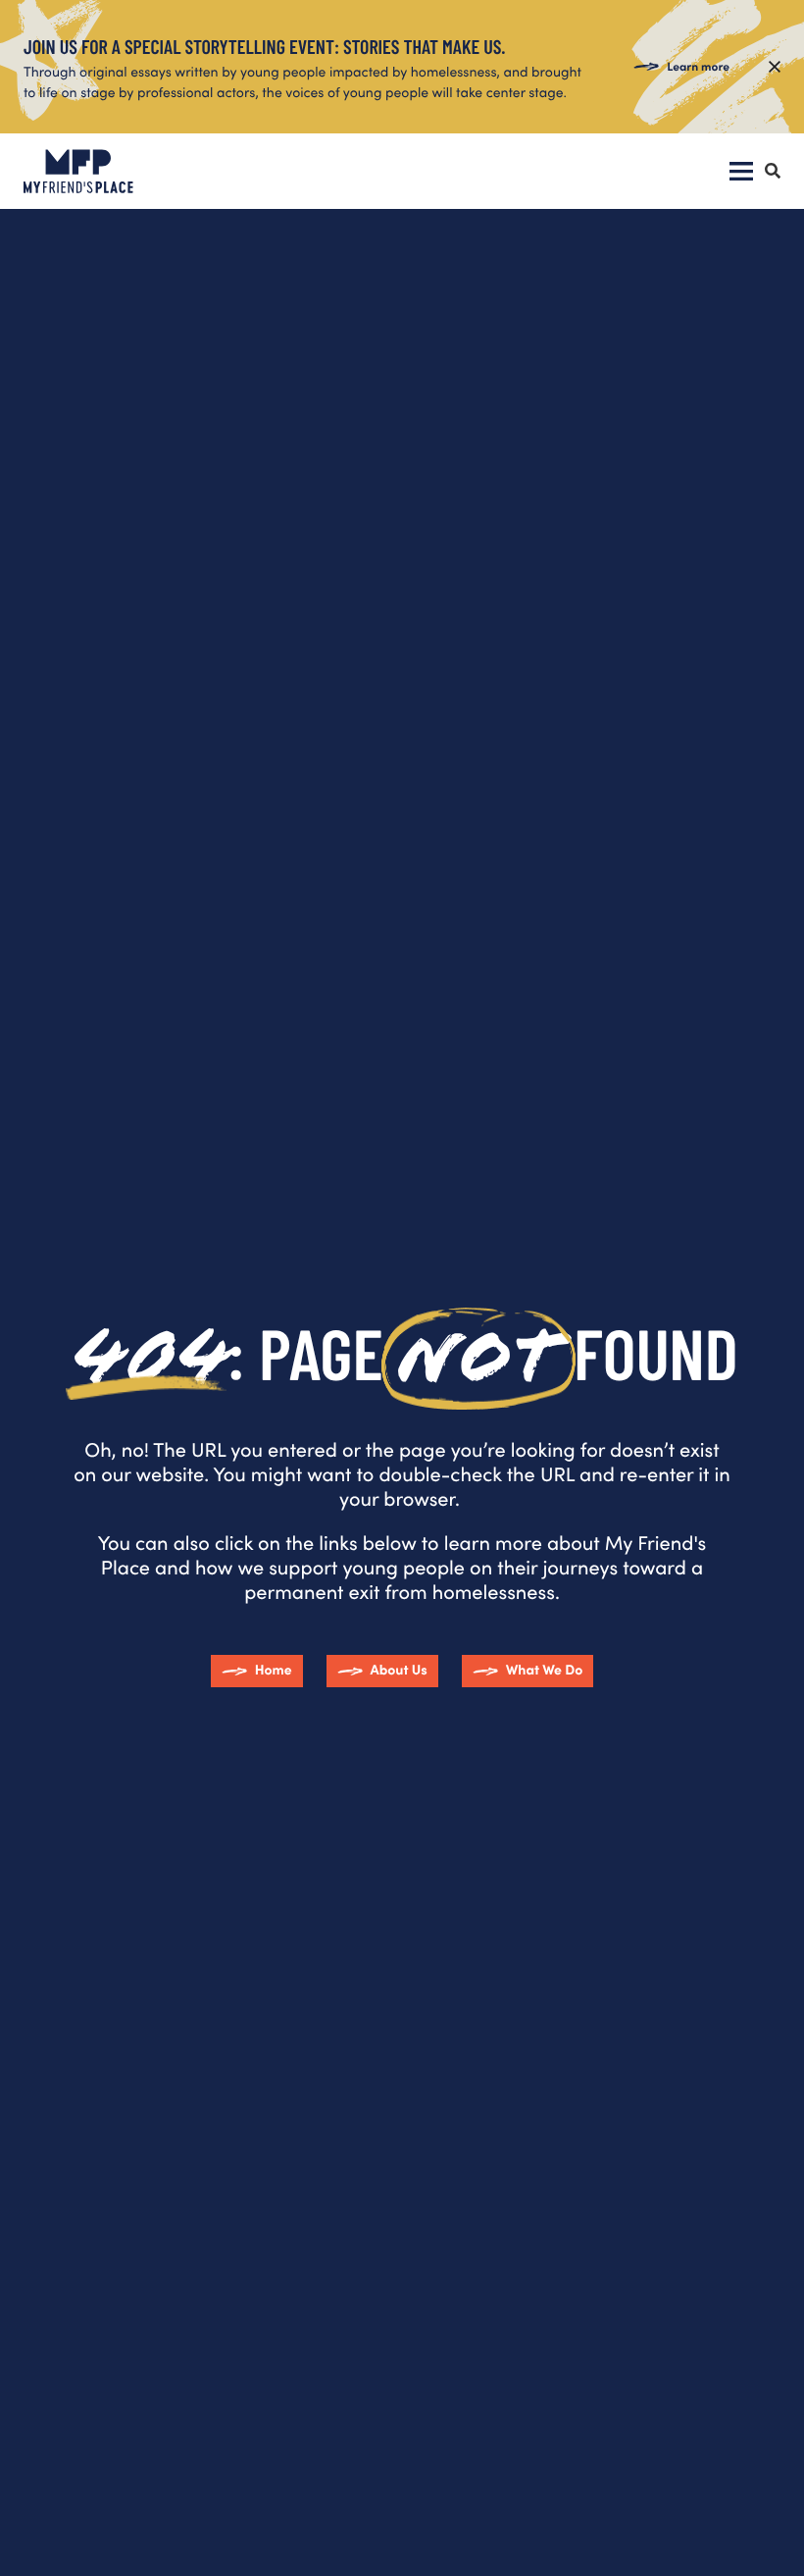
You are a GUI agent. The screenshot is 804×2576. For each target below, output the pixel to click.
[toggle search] (773, 172)
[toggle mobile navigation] (741, 172)
